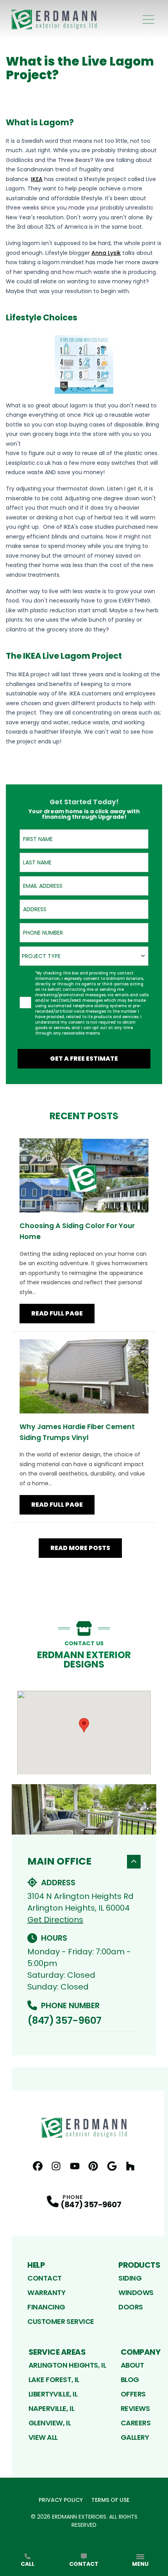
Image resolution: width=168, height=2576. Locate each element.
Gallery (135, 2437)
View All (43, 2437)
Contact (45, 2278)
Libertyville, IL (53, 2394)
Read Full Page (57, 1313)
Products (139, 2265)
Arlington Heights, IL (67, 2365)
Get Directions (55, 1920)
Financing (46, 2307)
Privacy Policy (61, 2500)
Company (141, 2352)
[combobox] (84, 956)
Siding (130, 2278)
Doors (131, 2307)
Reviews (135, 2408)
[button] (84, 1725)
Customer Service (61, 2321)
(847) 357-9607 (64, 2020)
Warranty (46, 2292)
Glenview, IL (50, 2423)
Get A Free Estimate (84, 1059)
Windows (136, 2292)
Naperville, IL (52, 2408)
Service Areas (57, 2352)
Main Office (59, 1861)
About (132, 2365)
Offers (133, 2394)
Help (36, 2265)
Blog (130, 2380)
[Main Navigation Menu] (148, 20)
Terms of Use (110, 2500)
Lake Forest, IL (54, 2380)
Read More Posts (80, 1548)
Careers (136, 2423)
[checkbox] (25, 1003)
